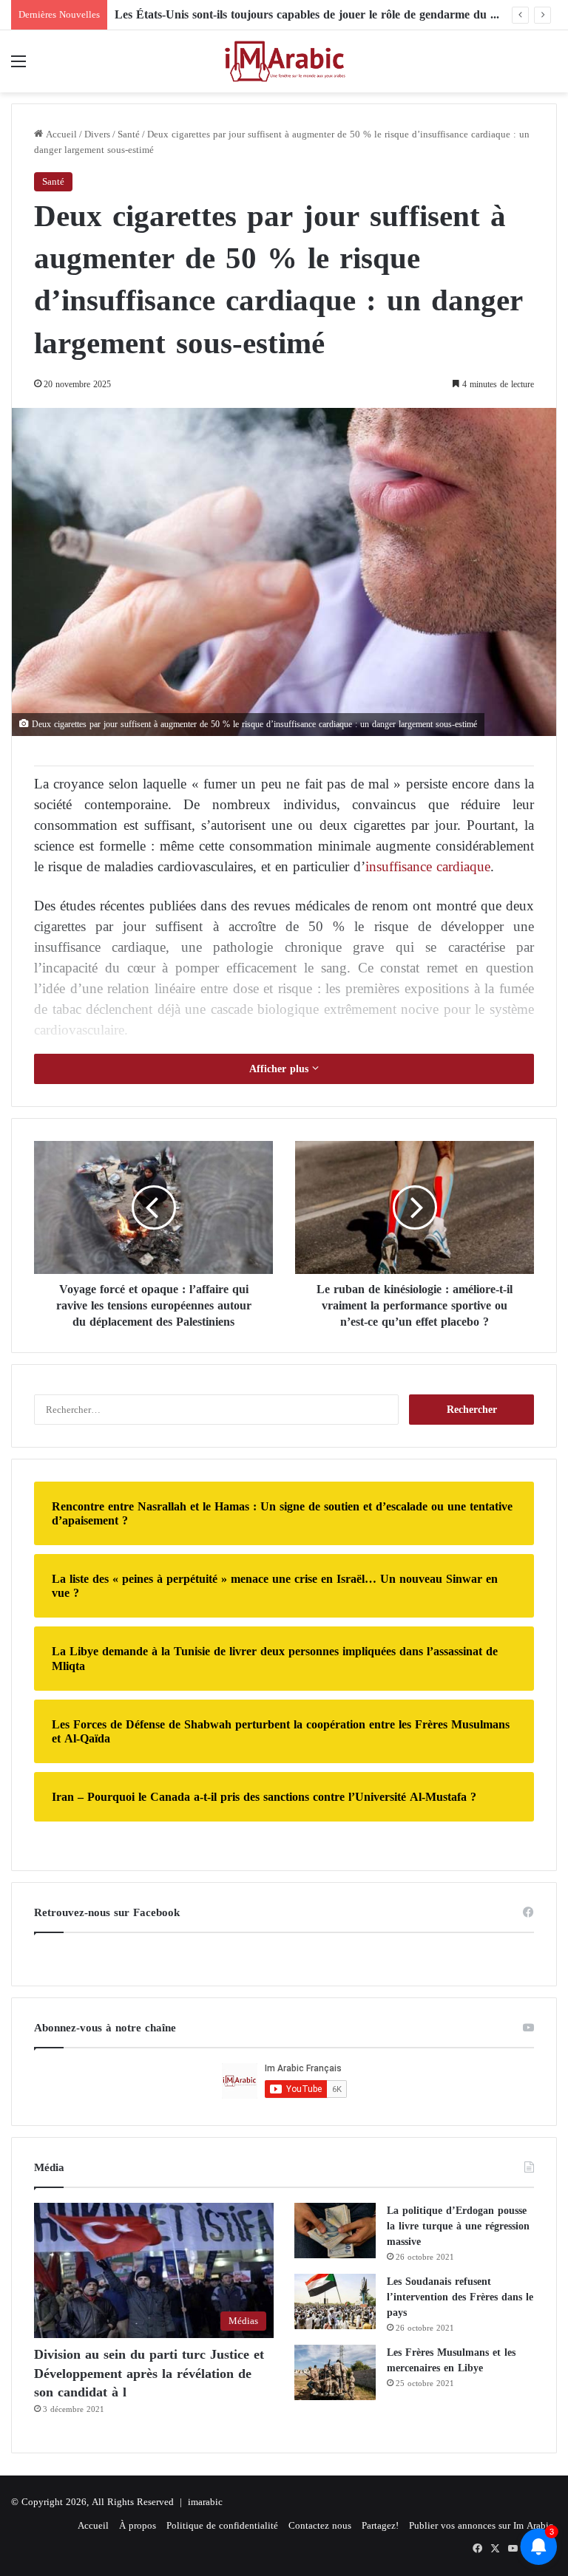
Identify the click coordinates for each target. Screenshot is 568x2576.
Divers (97, 134)
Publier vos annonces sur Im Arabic (481, 2525)
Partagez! (380, 2525)
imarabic (205, 2502)
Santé (129, 134)
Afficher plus (281, 1069)
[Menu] (18, 67)
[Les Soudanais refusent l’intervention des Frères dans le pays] (335, 2301)
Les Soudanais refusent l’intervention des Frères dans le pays (460, 2297)
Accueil (60, 134)
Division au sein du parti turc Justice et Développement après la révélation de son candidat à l (149, 2373)
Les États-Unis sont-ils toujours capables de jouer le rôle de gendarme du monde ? (324, 14)
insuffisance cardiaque (428, 866)
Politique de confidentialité (222, 2525)
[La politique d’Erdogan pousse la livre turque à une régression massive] (335, 2231)
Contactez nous (320, 2525)
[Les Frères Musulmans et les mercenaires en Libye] (335, 2372)
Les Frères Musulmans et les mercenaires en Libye (451, 2360)
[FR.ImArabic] (284, 61)
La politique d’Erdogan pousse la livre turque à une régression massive (458, 2226)
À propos (138, 2525)
